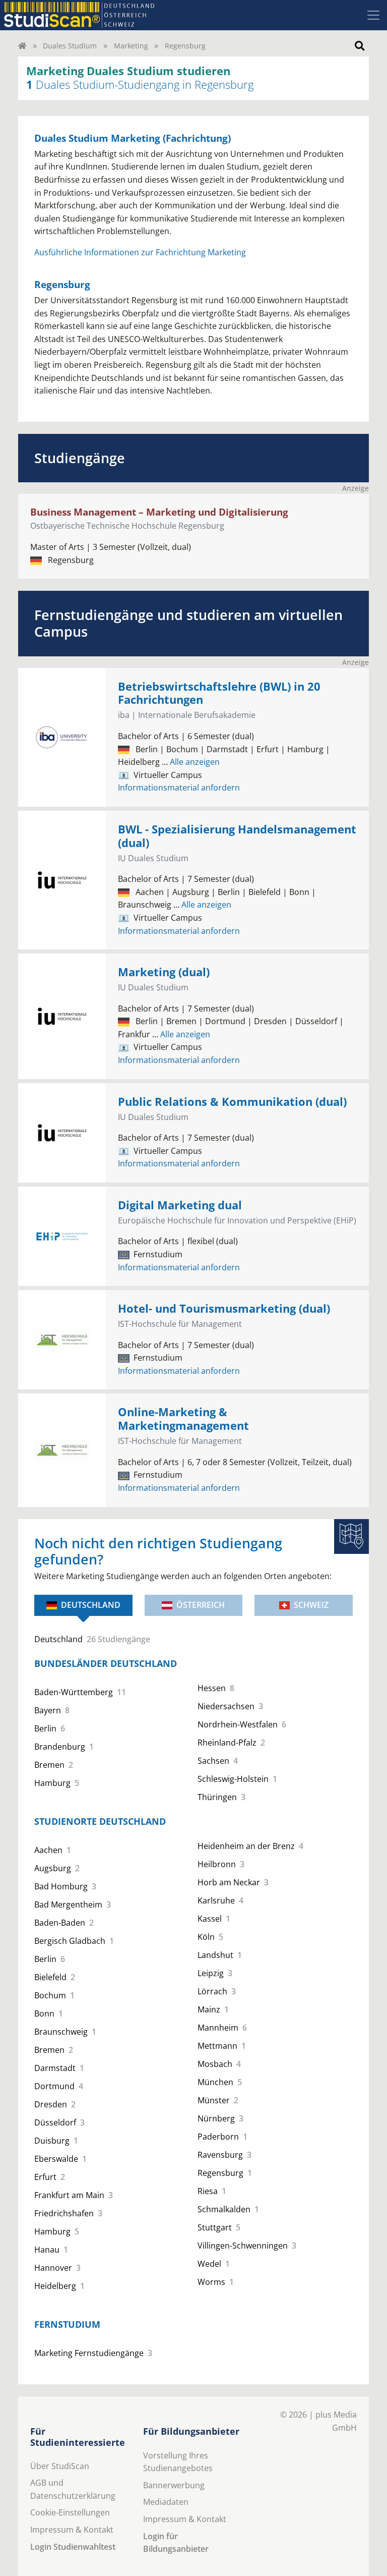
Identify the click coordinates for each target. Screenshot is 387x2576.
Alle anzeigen (191, 762)
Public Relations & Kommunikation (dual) (232, 1102)
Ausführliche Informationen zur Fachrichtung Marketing (140, 252)
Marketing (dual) (164, 972)
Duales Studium (70, 46)
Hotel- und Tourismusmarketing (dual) (224, 1308)
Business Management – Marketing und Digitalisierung (159, 512)
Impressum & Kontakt (72, 2530)
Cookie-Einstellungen (70, 2512)
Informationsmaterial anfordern (179, 788)
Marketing (131, 46)
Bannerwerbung (174, 2485)
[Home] (22, 46)
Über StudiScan (60, 2466)
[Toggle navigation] (373, 15)
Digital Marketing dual (180, 1205)
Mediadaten (166, 2502)
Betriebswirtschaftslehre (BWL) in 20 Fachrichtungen (219, 693)
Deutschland (91, 1605)
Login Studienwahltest (73, 2547)
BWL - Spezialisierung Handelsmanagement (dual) (237, 836)
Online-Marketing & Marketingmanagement (183, 1419)
